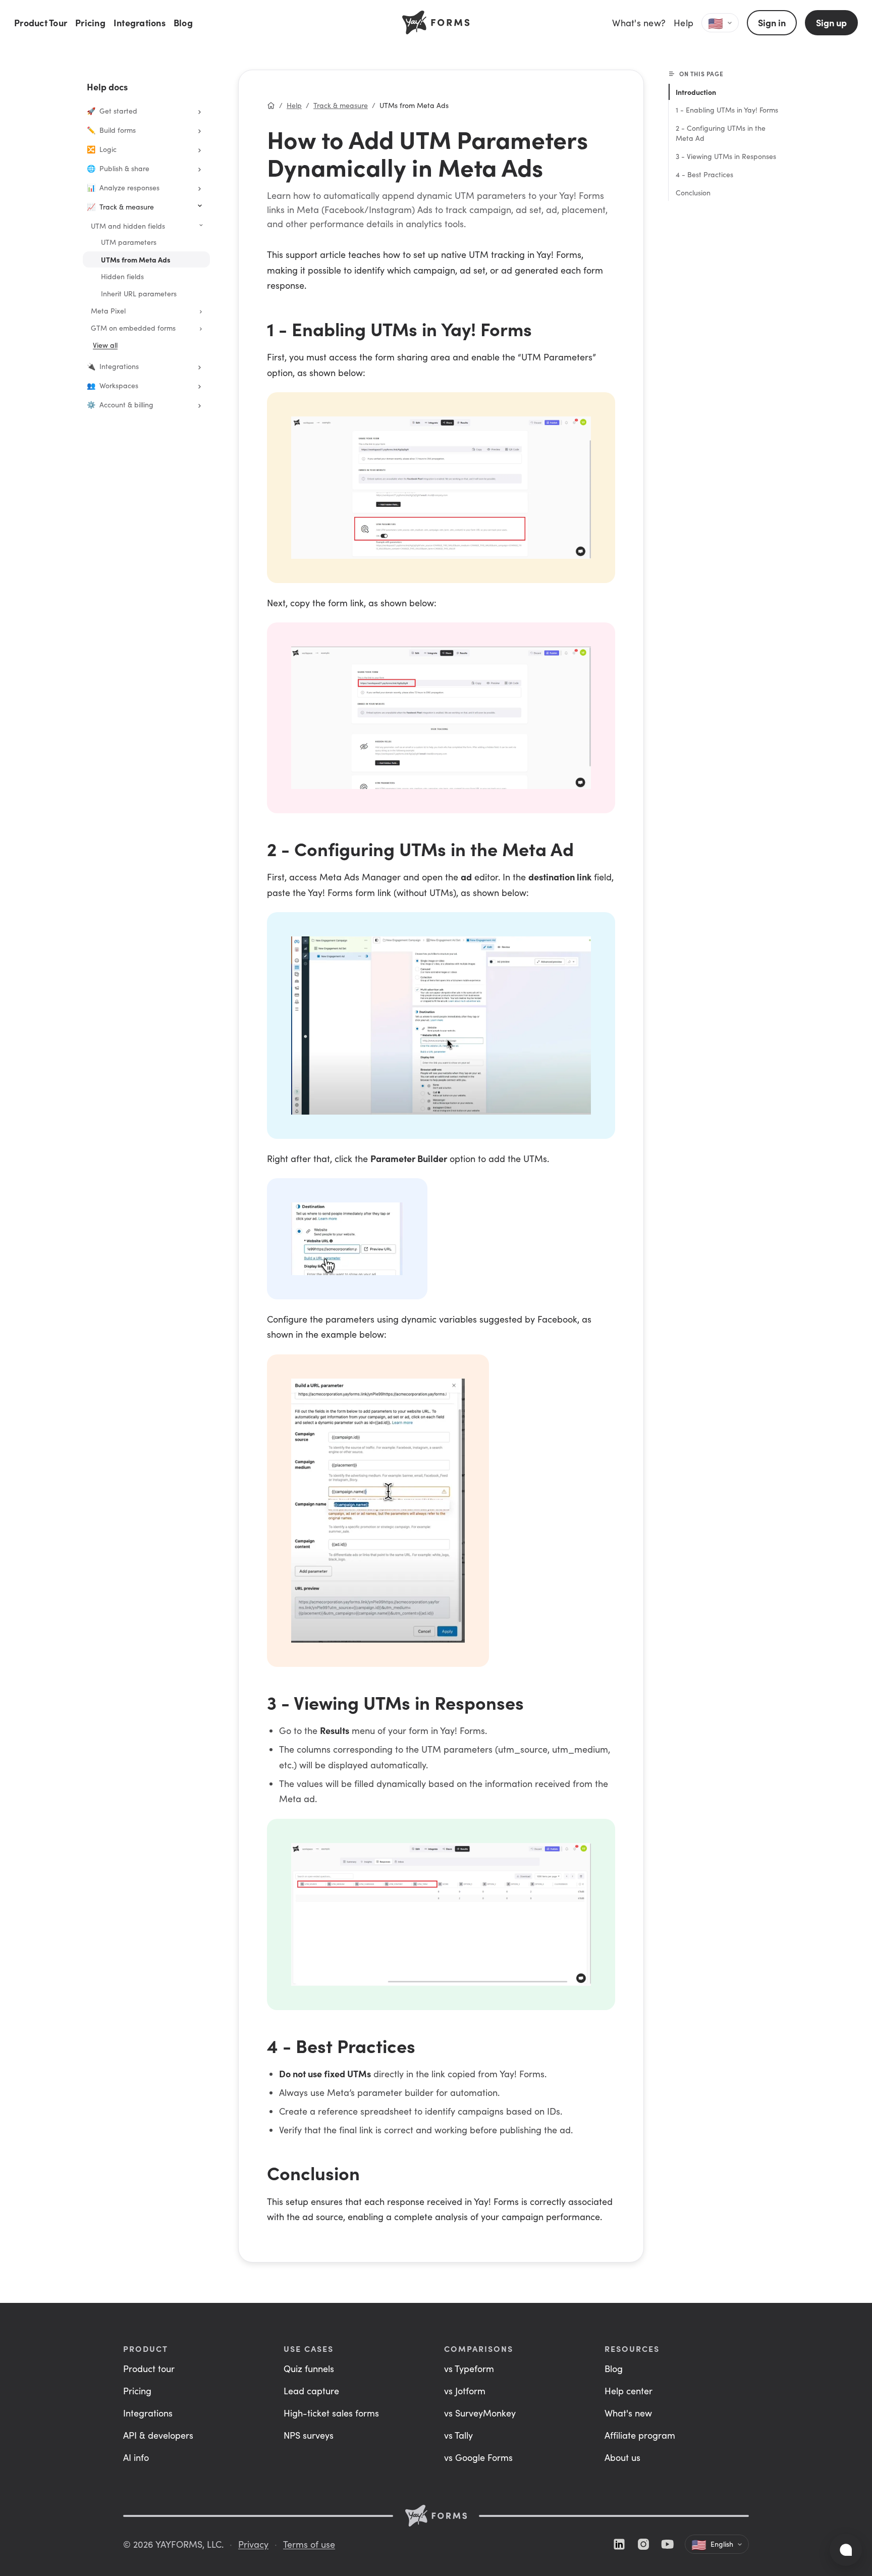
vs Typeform (469, 2369)
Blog (183, 22)
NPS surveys (309, 2435)
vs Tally (458, 2435)
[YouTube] (668, 2544)
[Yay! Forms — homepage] (436, 2516)
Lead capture (311, 2391)
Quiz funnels (309, 2369)
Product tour (149, 2369)
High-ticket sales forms (331, 2413)
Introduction (696, 92)
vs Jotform (465, 2391)
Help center (629, 2391)
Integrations (140, 22)
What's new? (639, 23)
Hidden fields (122, 276)
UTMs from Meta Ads (136, 259)
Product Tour (41, 22)
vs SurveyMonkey (480, 2413)
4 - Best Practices (704, 174)
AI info (136, 2457)
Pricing (90, 22)
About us (622, 2457)
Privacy (253, 2544)
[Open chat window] (846, 2550)
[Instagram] (643, 2544)
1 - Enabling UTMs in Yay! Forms (727, 110)
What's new (628, 2413)
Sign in (772, 22)
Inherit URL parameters (139, 294)
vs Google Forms (478, 2457)
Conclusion (693, 193)
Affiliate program (640, 2435)
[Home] (271, 106)
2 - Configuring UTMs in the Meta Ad (721, 133)
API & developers (158, 2435)
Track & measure (341, 105)
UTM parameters (129, 242)
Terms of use (309, 2544)
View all (105, 345)
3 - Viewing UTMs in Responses (726, 156)
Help (684, 23)
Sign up (831, 22)
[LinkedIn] (619, 2544)
